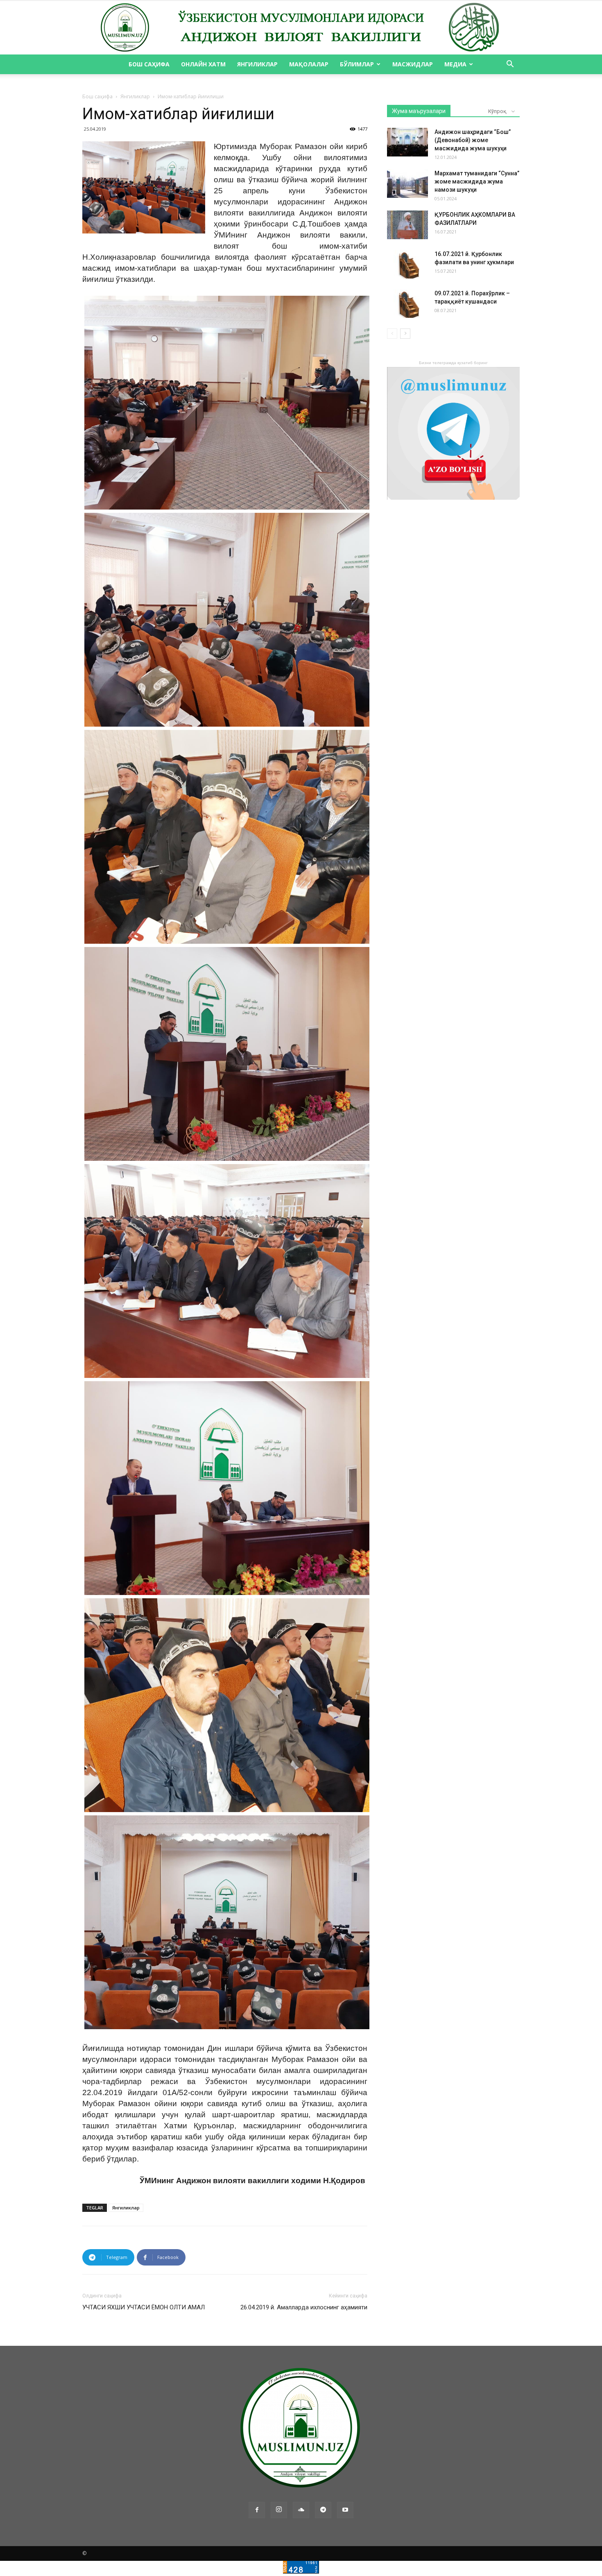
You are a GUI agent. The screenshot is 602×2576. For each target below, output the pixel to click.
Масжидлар (413, 64)
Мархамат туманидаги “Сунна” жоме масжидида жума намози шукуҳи (477, 181)
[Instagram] (279, 2510)
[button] (510, 65)
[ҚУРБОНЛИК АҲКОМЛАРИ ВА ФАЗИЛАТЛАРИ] (407, 225)
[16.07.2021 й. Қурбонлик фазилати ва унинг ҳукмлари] (407, 264)
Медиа (455, 64)
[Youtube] (345, 2510)
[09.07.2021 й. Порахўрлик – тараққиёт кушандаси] (407, 304)
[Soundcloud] (301, 2510)
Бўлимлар (357, 64)
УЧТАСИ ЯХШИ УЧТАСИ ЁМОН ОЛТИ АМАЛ (144, 2307)
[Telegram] (323, 2510)
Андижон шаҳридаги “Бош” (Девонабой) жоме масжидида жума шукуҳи (473, 140)
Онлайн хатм (203, 64)
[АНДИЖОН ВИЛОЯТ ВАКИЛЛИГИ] (301, 28)
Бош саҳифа (149, 64)
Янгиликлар (257, 64)
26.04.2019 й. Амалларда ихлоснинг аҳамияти (304, 2307)
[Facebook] (257, 2510)
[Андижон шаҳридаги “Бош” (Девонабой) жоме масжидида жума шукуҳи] (407, 142)
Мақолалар (309, 64)
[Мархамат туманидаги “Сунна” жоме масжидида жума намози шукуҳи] (407, 184)
